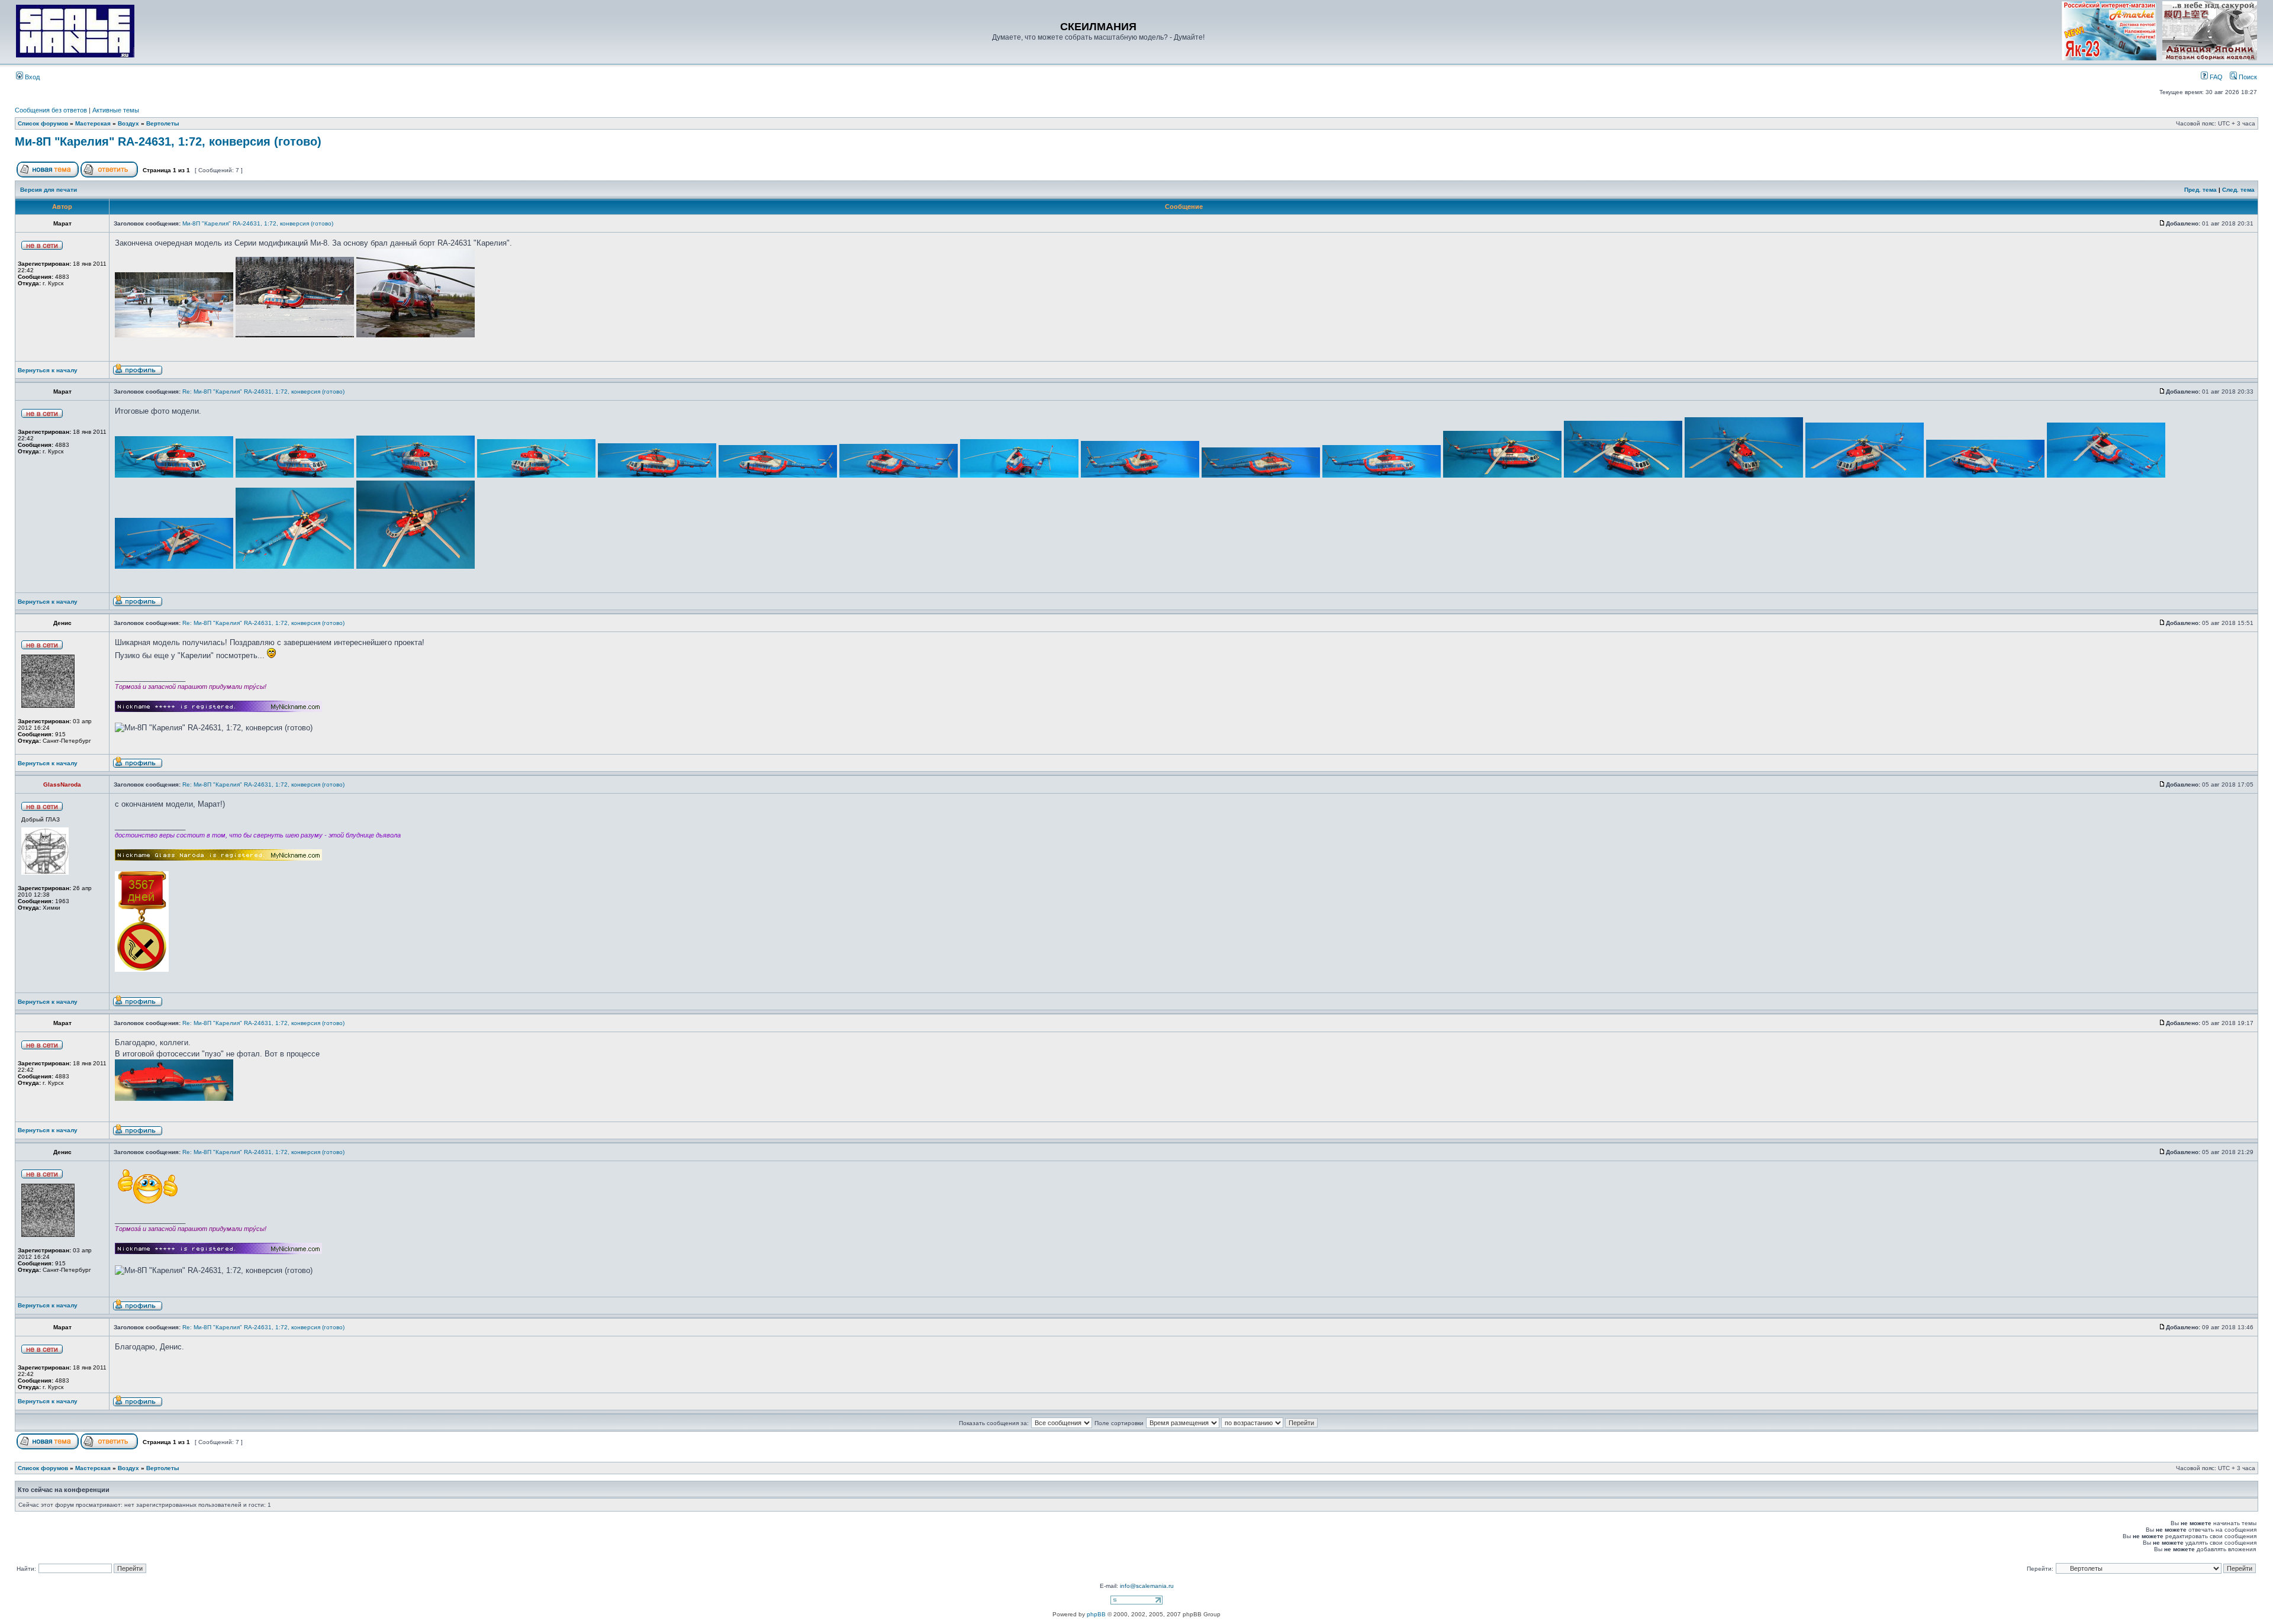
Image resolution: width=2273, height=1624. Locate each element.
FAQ (2215, 77)
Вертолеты (163, 123)
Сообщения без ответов (51, 110)
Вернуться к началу (48, 370)
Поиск (2247, 77)
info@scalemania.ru (1147, 1586)
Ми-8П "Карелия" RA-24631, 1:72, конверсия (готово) (168, 141)
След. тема (2238, 190)
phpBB (1096, 1614)
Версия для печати (49, 190)
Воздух (128, 123)
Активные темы (116, 110)
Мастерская (93, 123)
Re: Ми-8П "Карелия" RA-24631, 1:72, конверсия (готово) (263, 391)
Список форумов (43, 123)
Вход (31, 77)
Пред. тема (2200, 190)
